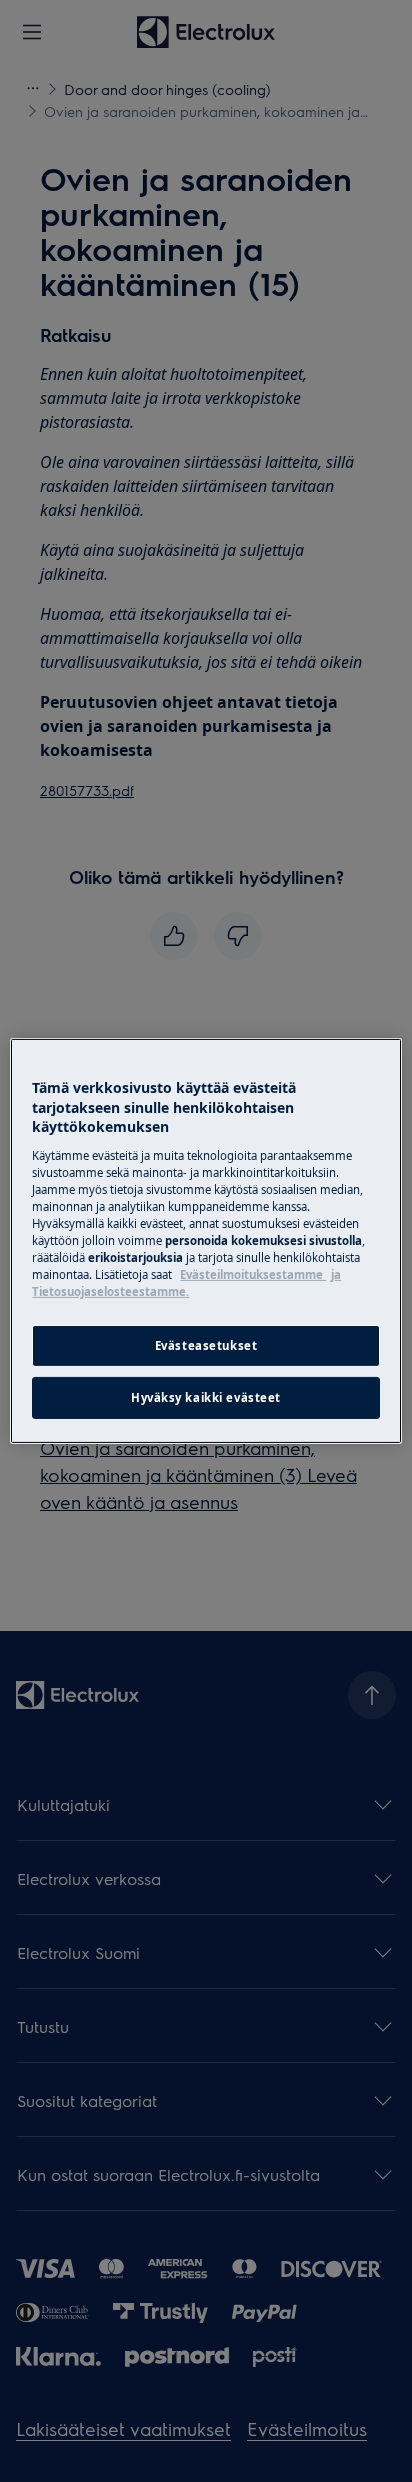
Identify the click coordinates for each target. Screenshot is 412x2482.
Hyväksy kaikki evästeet (206, 1397)
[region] (205, 1241)
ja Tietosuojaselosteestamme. (186, 1283)
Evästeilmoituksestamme (253, 1274)
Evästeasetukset (206, 1345)
